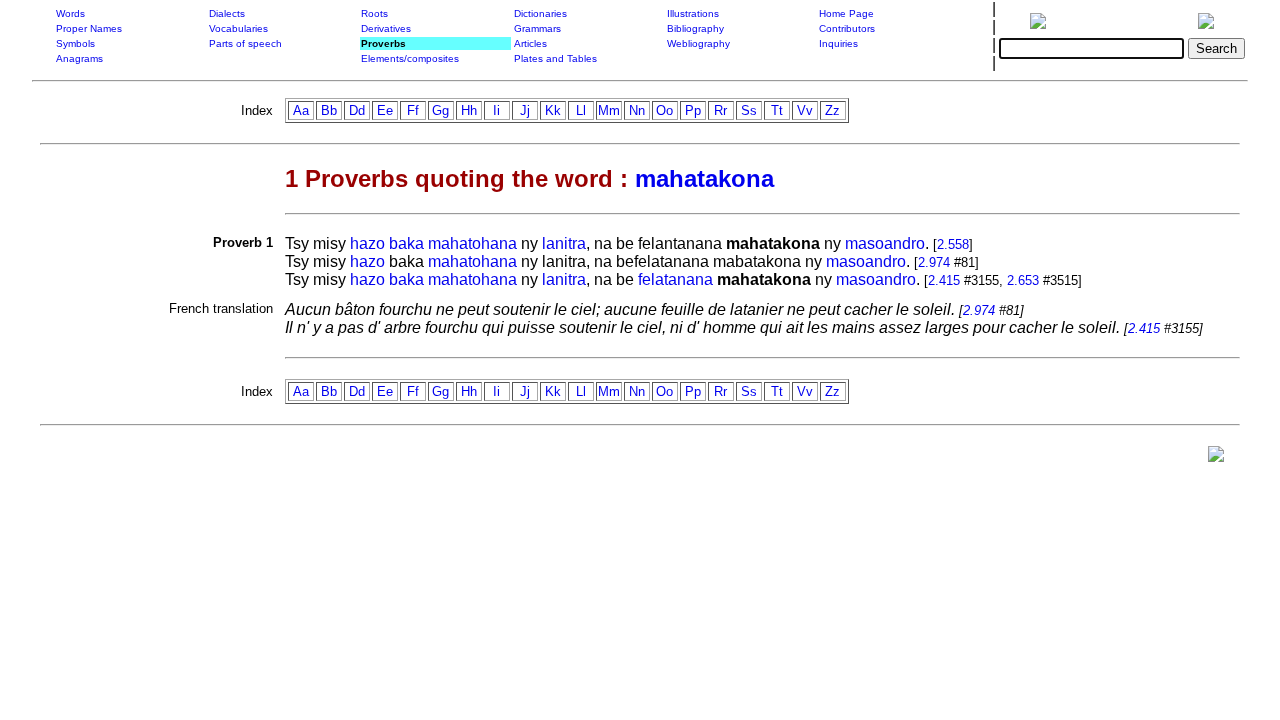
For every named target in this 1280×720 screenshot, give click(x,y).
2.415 (944, 280)
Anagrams (79, 58)
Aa (301, 110)
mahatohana (472, 243)
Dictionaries (540, 13)
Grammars (537, 28)
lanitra (564, 243)
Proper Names (89, 28)
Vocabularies (238, 28)
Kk (553, 110)
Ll (581, 110)
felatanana (675, 279)
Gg (440, 110)
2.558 (953, 244)
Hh (469, 110)
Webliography (698, 43)
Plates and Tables (555, 58)
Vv (805, 110)
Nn (637, 110)
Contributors (847, 28)
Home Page (846, 13)
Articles (530, 43)
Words (70, 13)
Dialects (227, 13)
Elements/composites (410, 58)
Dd (357, 110)
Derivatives (386, 28)
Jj (525, 110)
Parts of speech (245, 43)
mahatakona (704, 178)
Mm (609, 110)
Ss (749, 110)
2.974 (934, 262)
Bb (329, 110)
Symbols (75, 43)
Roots (374, 13)
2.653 (1023, 280)
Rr (720, 110)
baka (406, 243)
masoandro (885, 243)
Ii (496, 110)
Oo (664, 110)
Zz (832, 110)
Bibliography (695, 28)
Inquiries (838, 43)
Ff (413, 110)
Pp (693, 110)
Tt (777, 110)
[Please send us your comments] (1216, 458)
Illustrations (693, 13)
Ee (385, 110)
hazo (367, 243)
